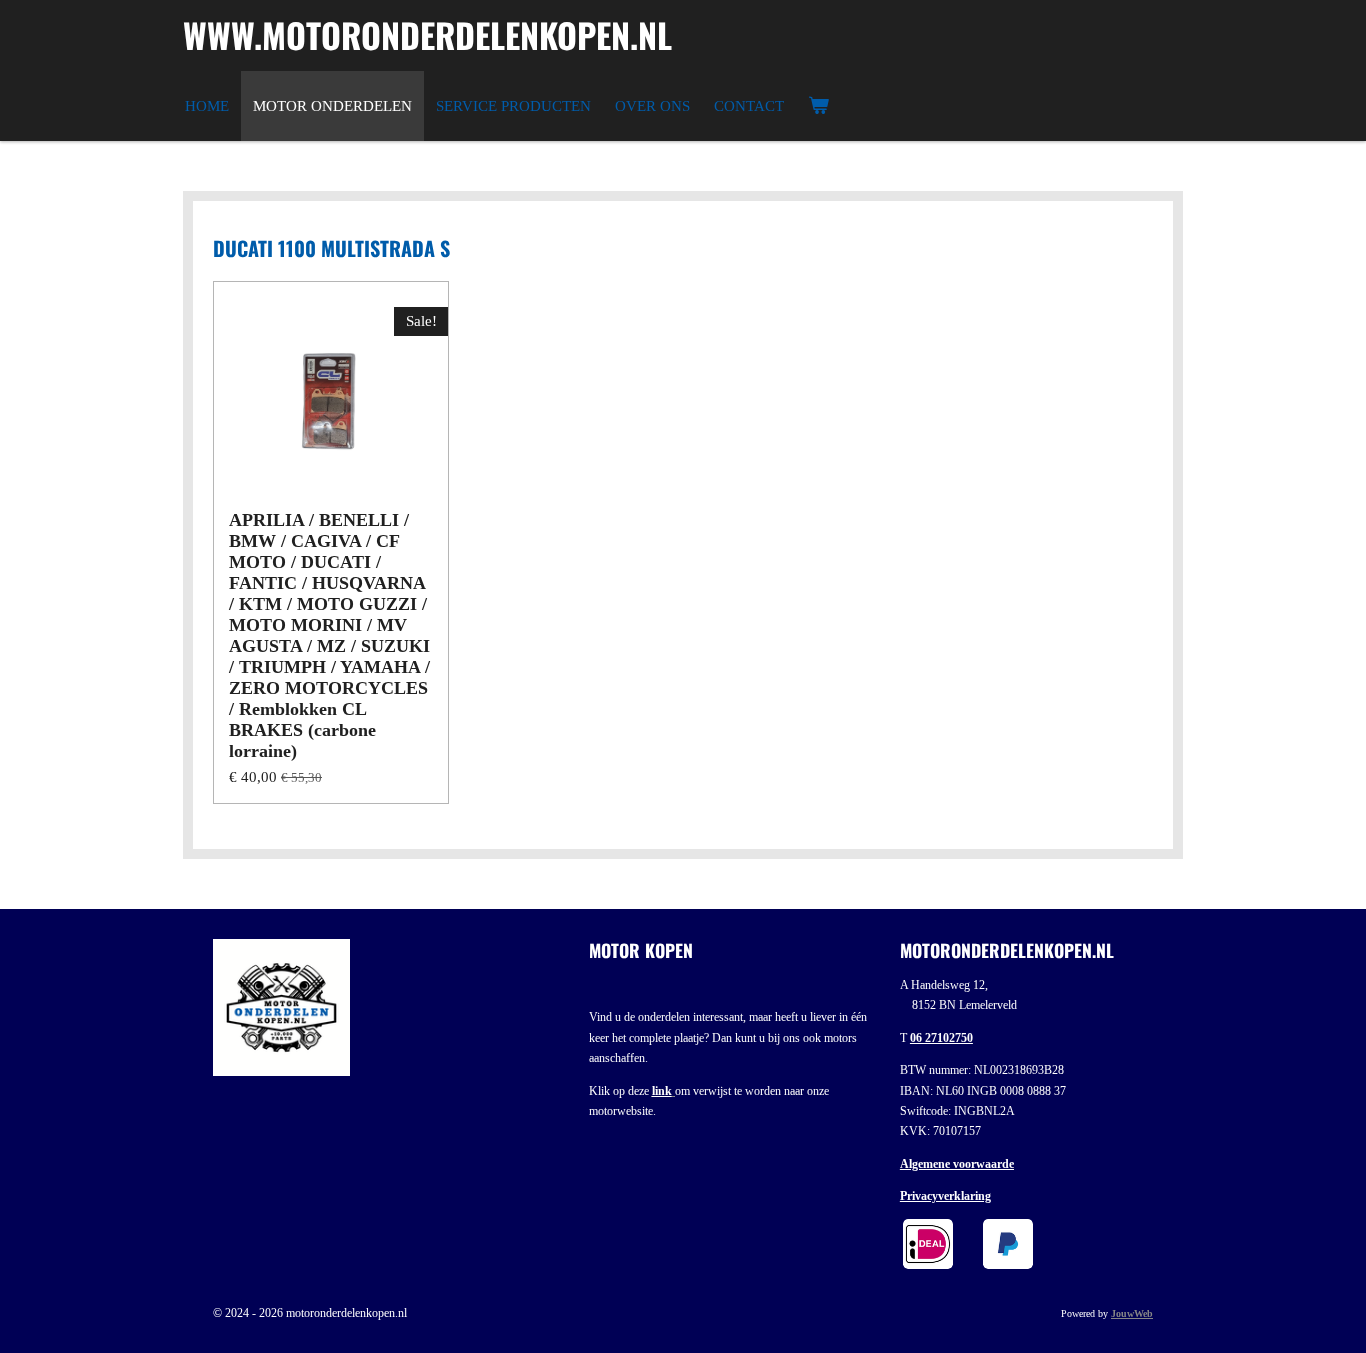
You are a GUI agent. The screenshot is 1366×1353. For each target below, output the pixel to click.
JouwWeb (1132, 1313)
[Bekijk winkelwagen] (818, 106)
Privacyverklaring (945, 1196)
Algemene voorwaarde (957, 1164)
